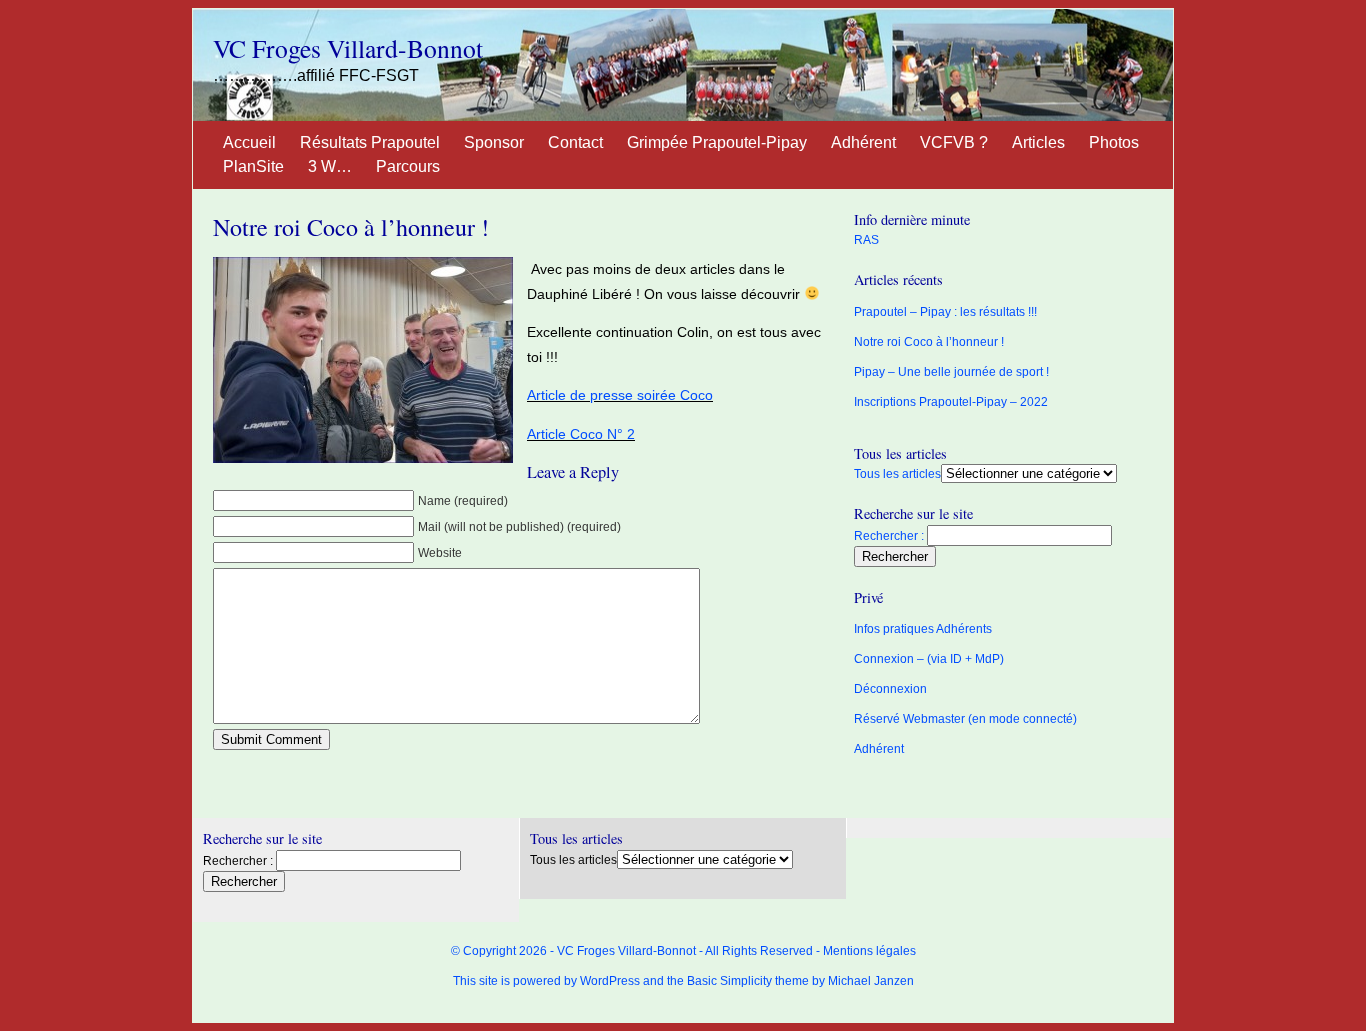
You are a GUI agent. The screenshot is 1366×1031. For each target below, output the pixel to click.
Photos (1114, 142)
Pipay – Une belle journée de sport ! (951, 372)
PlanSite (253, 166)
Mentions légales (869, 951)
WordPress (610, 981)
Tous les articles (897, 474)
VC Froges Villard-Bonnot (348, 48)
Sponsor (494, 142)
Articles (1038, 142)
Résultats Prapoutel (370, 142)
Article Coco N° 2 (581, 434)
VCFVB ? (954, 142)
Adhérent (863, 142)
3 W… (330, 166)
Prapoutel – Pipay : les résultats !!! (945, 312)
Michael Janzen (871, 981)
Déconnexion (890, 689)
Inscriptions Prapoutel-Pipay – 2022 (951, 402)
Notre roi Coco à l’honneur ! (351, 227)
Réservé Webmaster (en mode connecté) (965, 719)
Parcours (408, 166)
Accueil (249, 142)
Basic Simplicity (729, 981)
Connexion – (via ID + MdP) (929, 659)
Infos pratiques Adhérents (923, 629)
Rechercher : (889, 536)
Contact (575, 142)
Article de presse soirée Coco (620, 395)
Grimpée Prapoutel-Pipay (717, 142)
